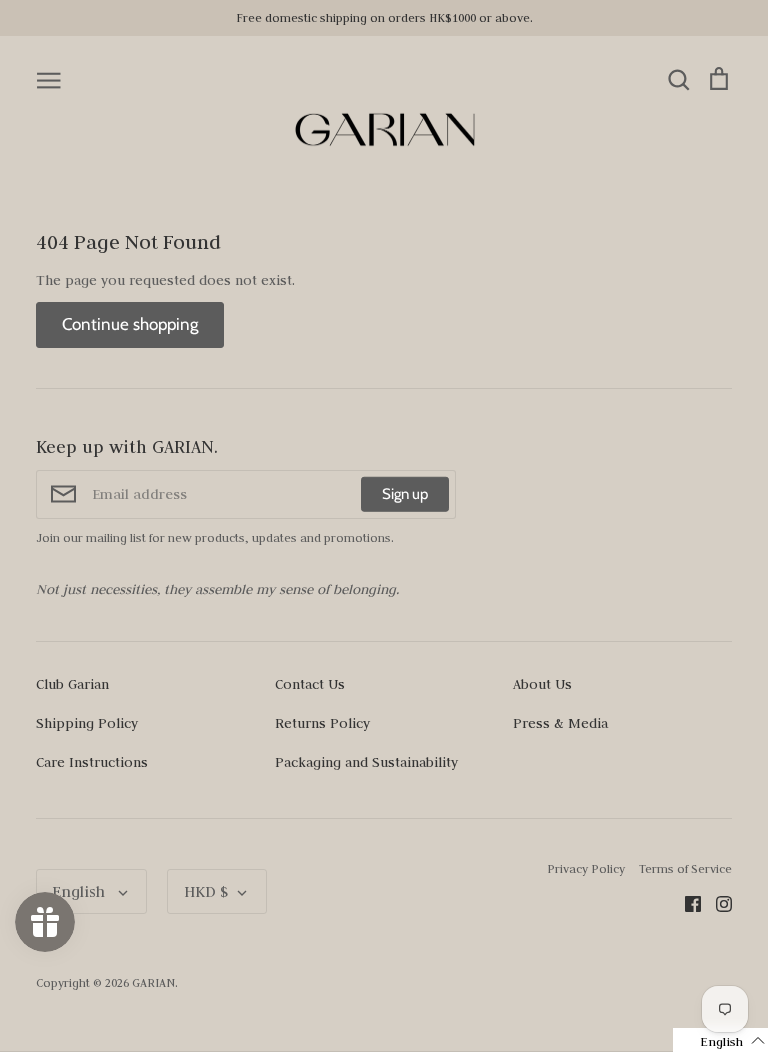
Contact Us (310, 684)
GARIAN (153, 982)
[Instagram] (716, 902)
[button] (720, 1040)
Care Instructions (92, 762)
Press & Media (560, 723)
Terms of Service (685, 868)
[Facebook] (685, 902)
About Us (542, 684)
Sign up (405, 494)
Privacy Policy (586, 868)
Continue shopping (130, 324)
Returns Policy (322, 723)
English (80, 891)
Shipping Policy (87, 723)
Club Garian (72, 684)
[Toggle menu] (49, 79)
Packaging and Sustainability (366, 762)
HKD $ (206, 891)
